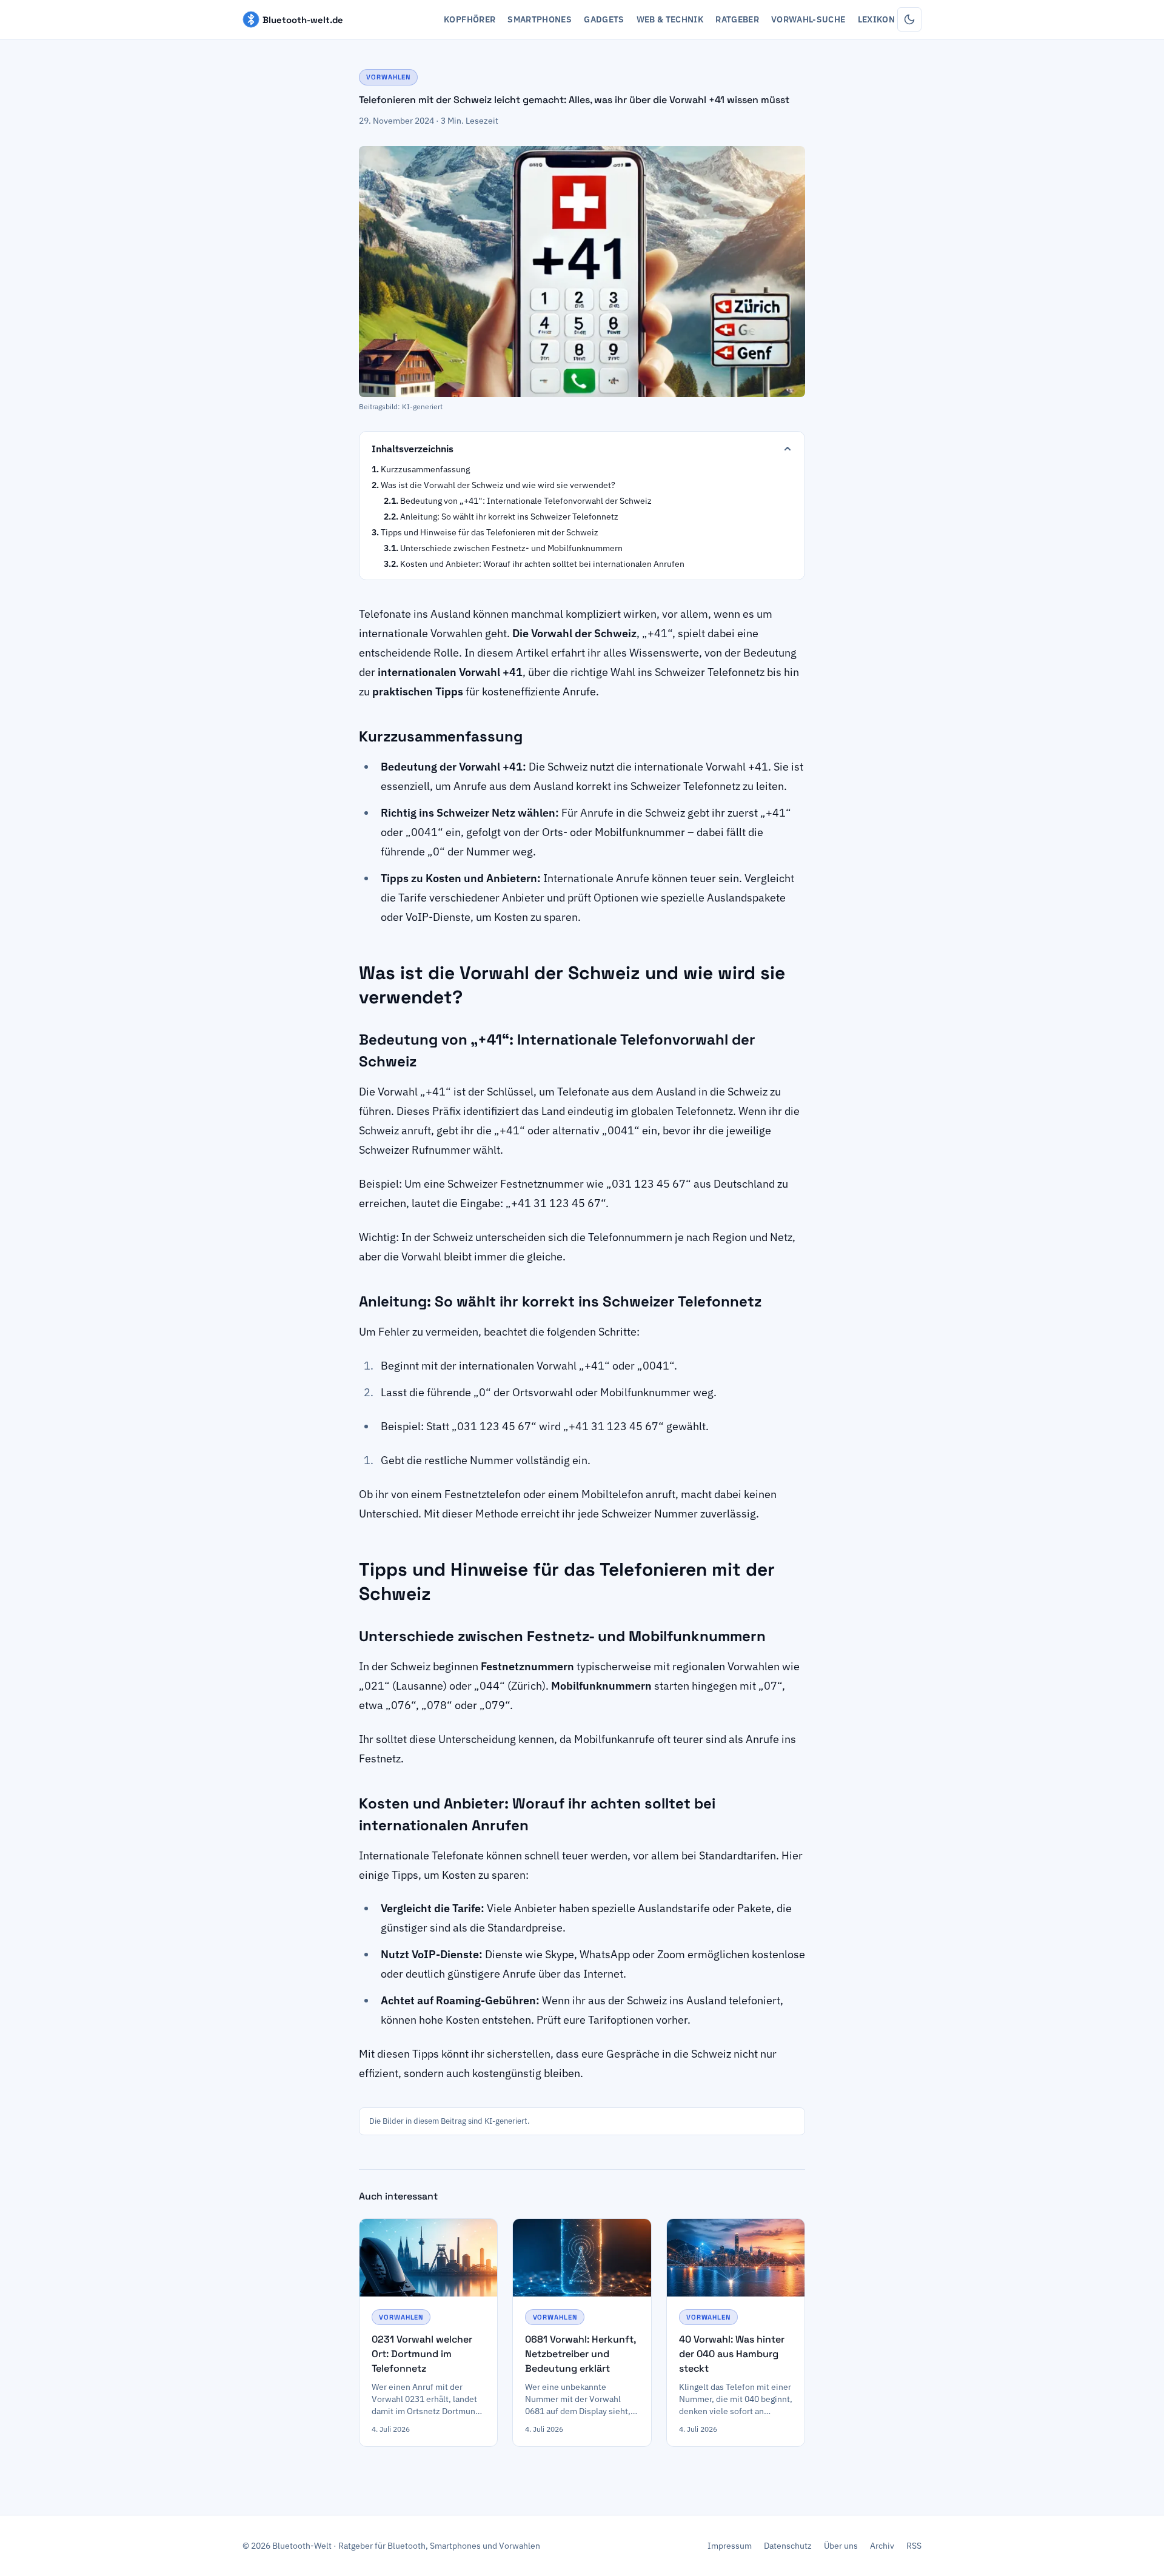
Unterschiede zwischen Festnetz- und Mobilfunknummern (511, 548)
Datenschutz (788, 2546)
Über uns (841, 2546)
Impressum (730, 2546)
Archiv (882, 2546)
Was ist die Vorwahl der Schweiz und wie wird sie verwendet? (498, 485)
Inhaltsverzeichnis (413, 449)
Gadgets (604, 19)
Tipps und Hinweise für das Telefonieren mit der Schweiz (490, 532)
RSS (914, 2546)
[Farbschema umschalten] (909, 19)
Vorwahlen (388, 77)
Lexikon (876, 19)
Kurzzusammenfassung (425, 469)
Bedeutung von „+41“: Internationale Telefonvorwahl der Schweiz (526, 501)
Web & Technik (670, 19)
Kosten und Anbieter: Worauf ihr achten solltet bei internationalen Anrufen (542, 564)
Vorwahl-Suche (808, 19)
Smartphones (540, 19)
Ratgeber (737, 19)
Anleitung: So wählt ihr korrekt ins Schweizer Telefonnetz (509, 517)
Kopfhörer (470, 19)
